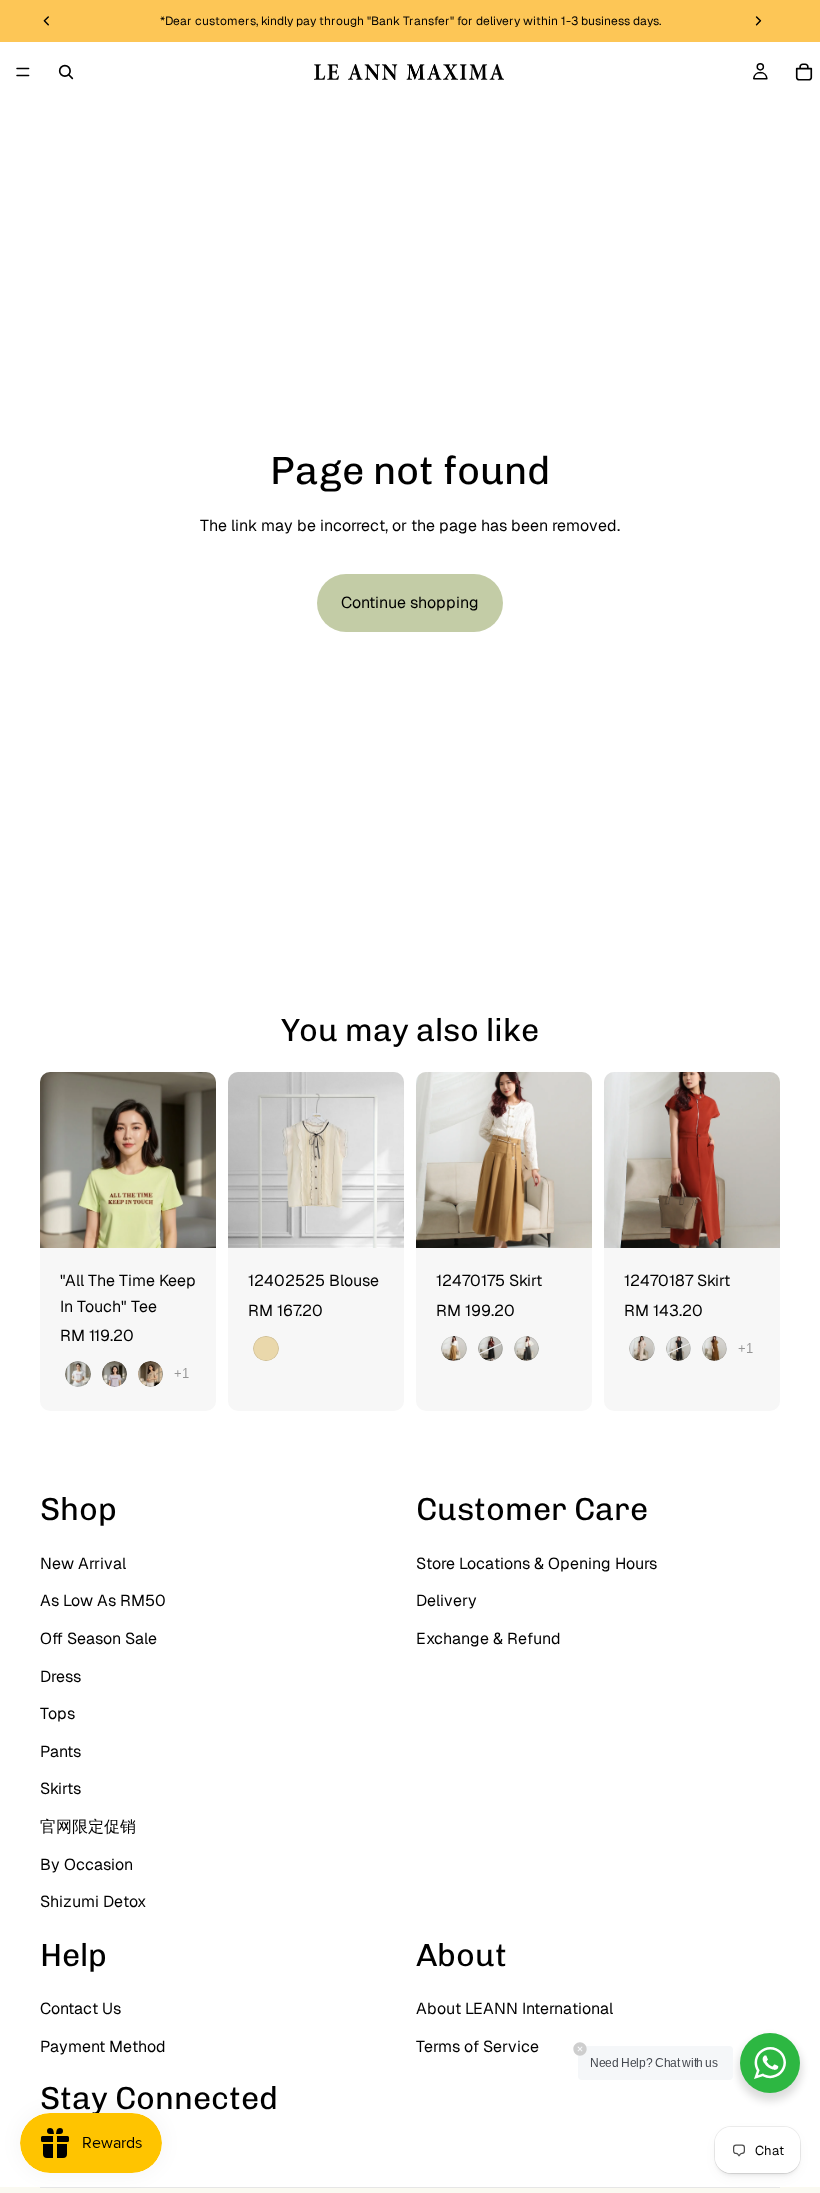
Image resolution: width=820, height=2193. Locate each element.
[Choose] (185, 1217)
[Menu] (23, 72)
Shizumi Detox (93, 1901)
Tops (57, 1713)
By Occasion (86, 1864)
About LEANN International (514, 2008)
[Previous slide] (62, 1160)
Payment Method (103, 2046)
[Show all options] (181, 1373)
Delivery (446, 1600)
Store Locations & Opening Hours (536, 1563)
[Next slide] (194, 1160)
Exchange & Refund (488, 1638)
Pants (60, 1751)
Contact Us (80, 2008)
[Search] (66, 72)
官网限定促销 (88, 1826)
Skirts (60, 1788)
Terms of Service (477, 2046)
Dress (60, 1676)
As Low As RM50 (103, 1600)
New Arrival (83, 1563)
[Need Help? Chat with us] (770, 2063)
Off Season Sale (98, 1638)
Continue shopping (410, 602)
